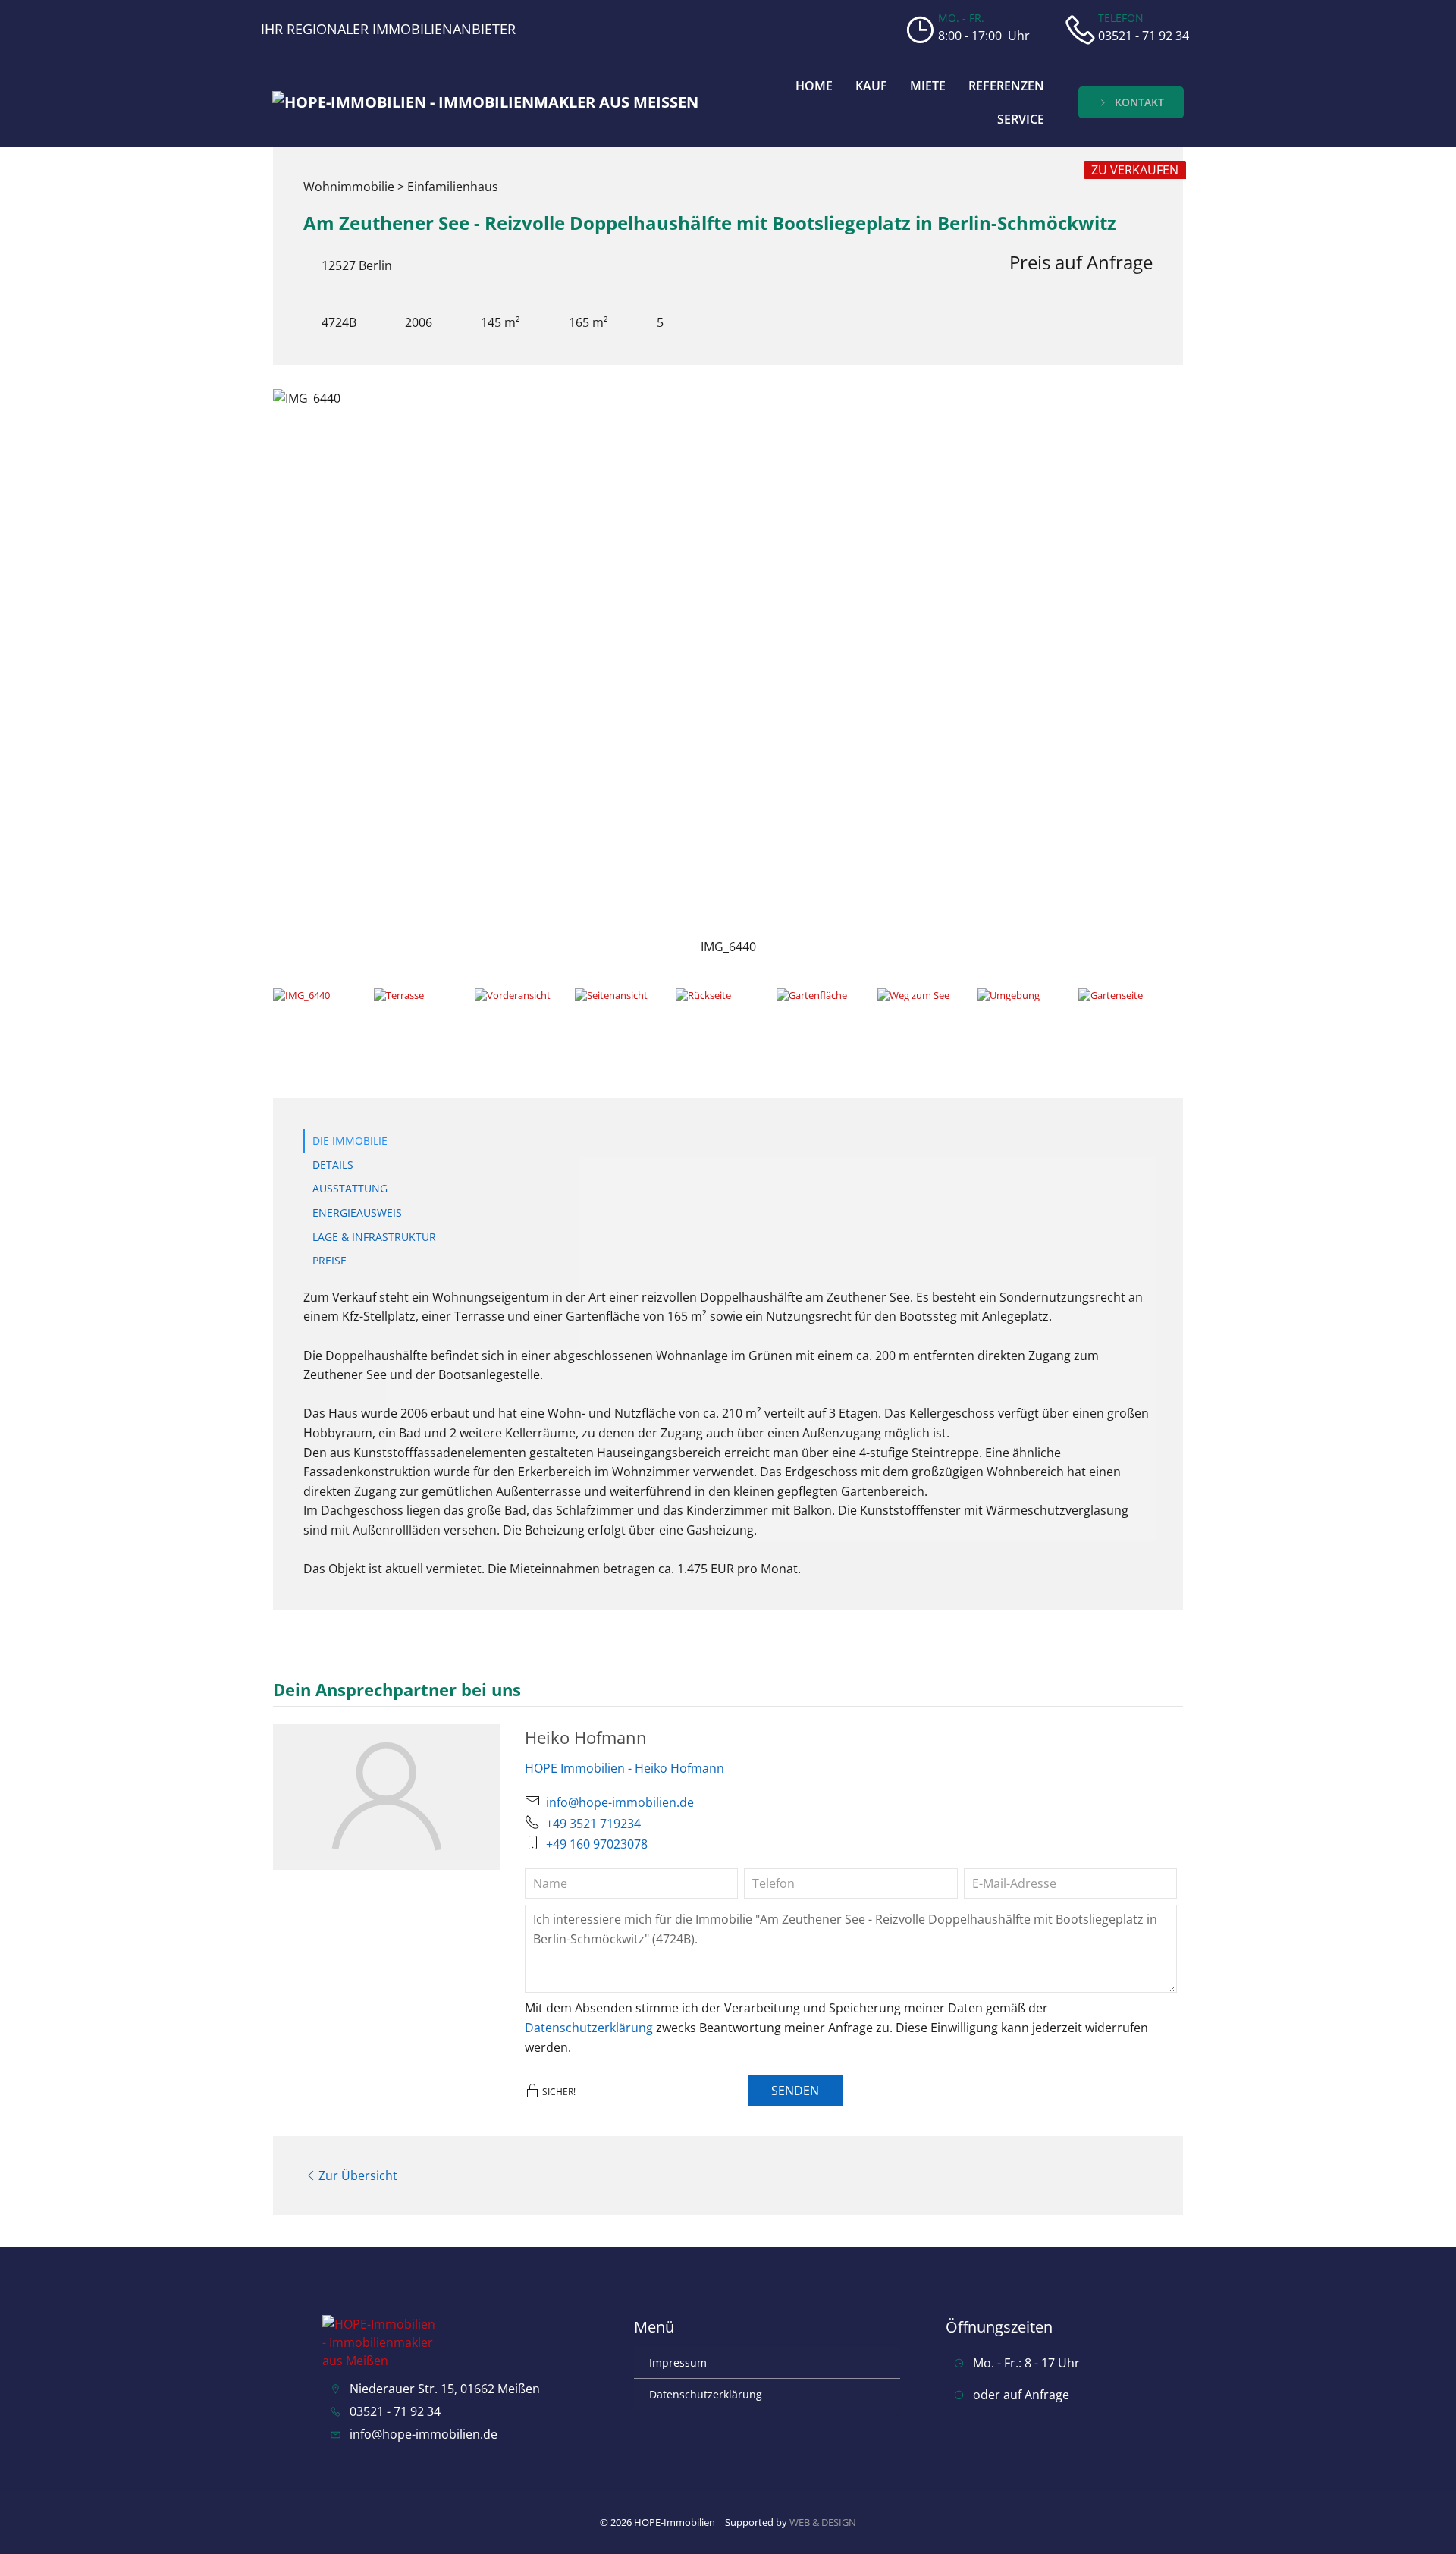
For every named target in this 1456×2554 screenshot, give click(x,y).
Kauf (871, 86)
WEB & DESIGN (823, 2522)
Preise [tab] (329, 1260)
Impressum (678, 2362)
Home (814, 86)
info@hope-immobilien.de (620, 1802)
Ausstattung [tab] (350, 1188)
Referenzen (1006, 86)
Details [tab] (333, 1165)
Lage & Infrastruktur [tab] (374, 1237)
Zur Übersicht (358, 2175)
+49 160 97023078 (597, 1844)
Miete (928, 86)
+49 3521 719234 (593, 1824)
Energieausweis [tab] (357, 1213)
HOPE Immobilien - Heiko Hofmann (624, 1768)
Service (1021, 119)
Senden (795, 2091)
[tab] (318, 1013)
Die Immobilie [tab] (350, 1140)
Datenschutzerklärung (589, 2028)
